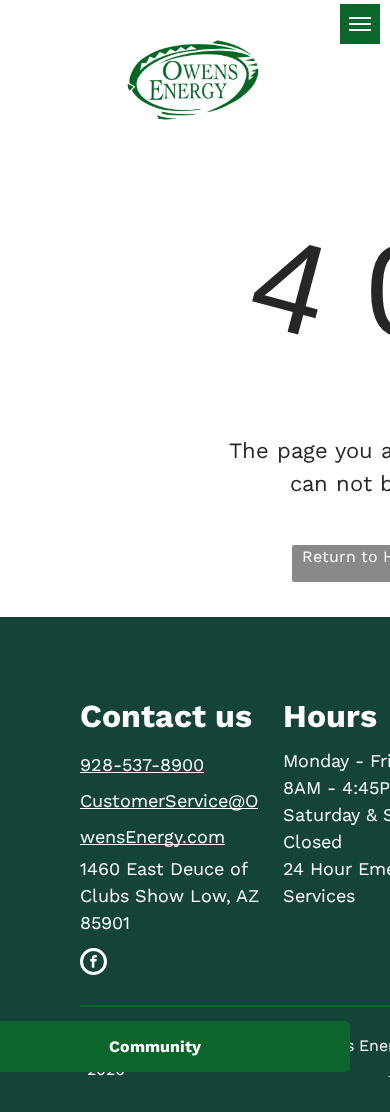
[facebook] (93, 964)
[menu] (360, 24)
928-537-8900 (142, 764)
